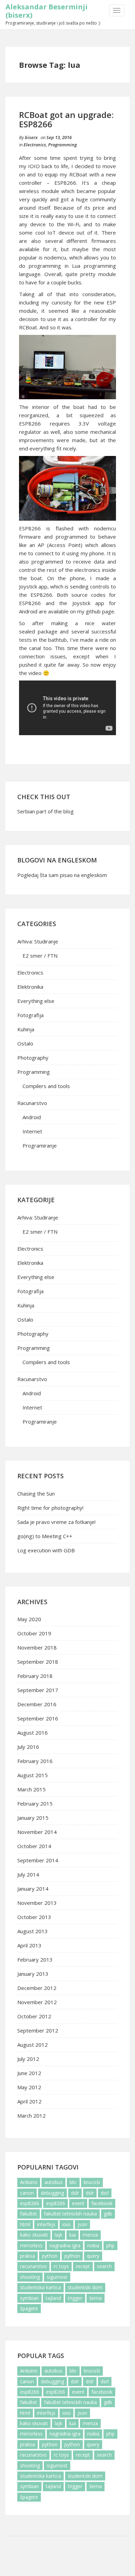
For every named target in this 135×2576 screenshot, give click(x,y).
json (82, 2224)
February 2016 (35, 1761)
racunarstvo (33, 2266)
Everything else (36, 1001)
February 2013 (35, 1960)
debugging (52, 2193)
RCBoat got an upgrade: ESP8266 (66, 119)
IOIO (34, 166)
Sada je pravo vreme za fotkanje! (56, 1522)
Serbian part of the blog (46, 811)
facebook (102, 2203)
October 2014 (34, 1846)
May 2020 (29, 1619)
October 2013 (34, 1917)
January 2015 (33, 1818)
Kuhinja (26, 1029)
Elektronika (30, 987)
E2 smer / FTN (40, 956)
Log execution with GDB (46, 1550)
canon (27, 2193)
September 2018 (38, 1662)
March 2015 (31, 1789)
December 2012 (37, 1988)
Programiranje (40, 1145)
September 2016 (38, 1718)
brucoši (92, 2182)
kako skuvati (34, 2235)
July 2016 (28, 1747)
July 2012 (28, 2059)
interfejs (46, 2224)
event (78, 2203)
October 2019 (34, 1633)
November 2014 (37, 1832)
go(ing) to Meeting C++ (45, 1536)
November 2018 (37, 1647)
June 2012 (29, 2073)
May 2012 (29, 2087)
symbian (29, 2298)
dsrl (105, 2193)
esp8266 (30, 2203)
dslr (75, 2193)
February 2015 (35, 1803)
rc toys (61, 2266)
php (110, 2245)
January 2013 (33, 1974)
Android (32, 1117)
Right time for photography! (50, 1508)
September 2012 (38, 2030)
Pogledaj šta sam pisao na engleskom (62, 875)
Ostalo (25, 1043)
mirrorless (31, 2245)
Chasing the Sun (36, 1493)
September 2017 (38, 1690)
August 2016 (33, 1733)
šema (96, 2298)
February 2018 (35, 1676)
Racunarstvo (32, 1103)
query (93, 2256)
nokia (93, 2245)
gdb (108, 2214)
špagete (29, 2308)
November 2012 (37, 2002)
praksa (28, 2256)
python (50, 2256)
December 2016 (37, 1704)
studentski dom (85, 2287)
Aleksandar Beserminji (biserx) (47, 11)
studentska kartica (40, 2287)
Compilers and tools (46, 1086)
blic (73, 2182)
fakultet (29, 2214)
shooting (30, 2277)
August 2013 (33, 1931)
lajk (58, 2235)
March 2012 (31, 2116)
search (104, 2266)
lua (73, 2235)
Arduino (29, 2182)
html (25, 2224)
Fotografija (30, 1015)
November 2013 (37, 1903)
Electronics (35, 145)
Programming (62, 145)
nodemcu (55, 257)
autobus (53, 2182)
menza (90, 2235)
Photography (33, 1058)
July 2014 (28, 1874)
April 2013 (29, 1945)
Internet (32, 1131)
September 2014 (38, 1860)
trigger (75, 2298)
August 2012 (33, 2045)
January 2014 (33, 1889)
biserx (31, 137)
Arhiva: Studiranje (38, 941)
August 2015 (33, 1775)
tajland (53, 2298)
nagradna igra (65, 2245)
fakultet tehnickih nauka (70, 2214)
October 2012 (34, 2016)
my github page (96, 611)
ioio (66, 2224)
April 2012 (29, 2101)
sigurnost (57, 2277)
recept (83, 2266)
